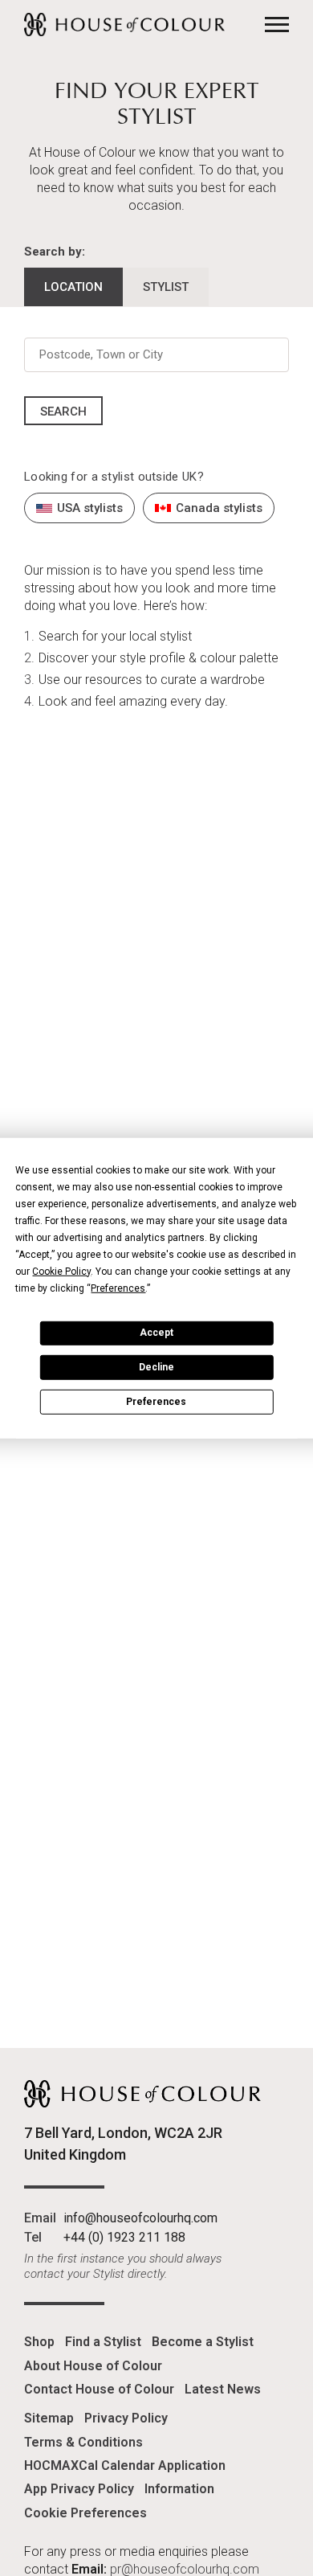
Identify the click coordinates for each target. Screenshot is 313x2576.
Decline (156, 1367)
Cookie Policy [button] (61, 1271)
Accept (156, 1333)
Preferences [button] (118, 1288)
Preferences (156, 1401)
